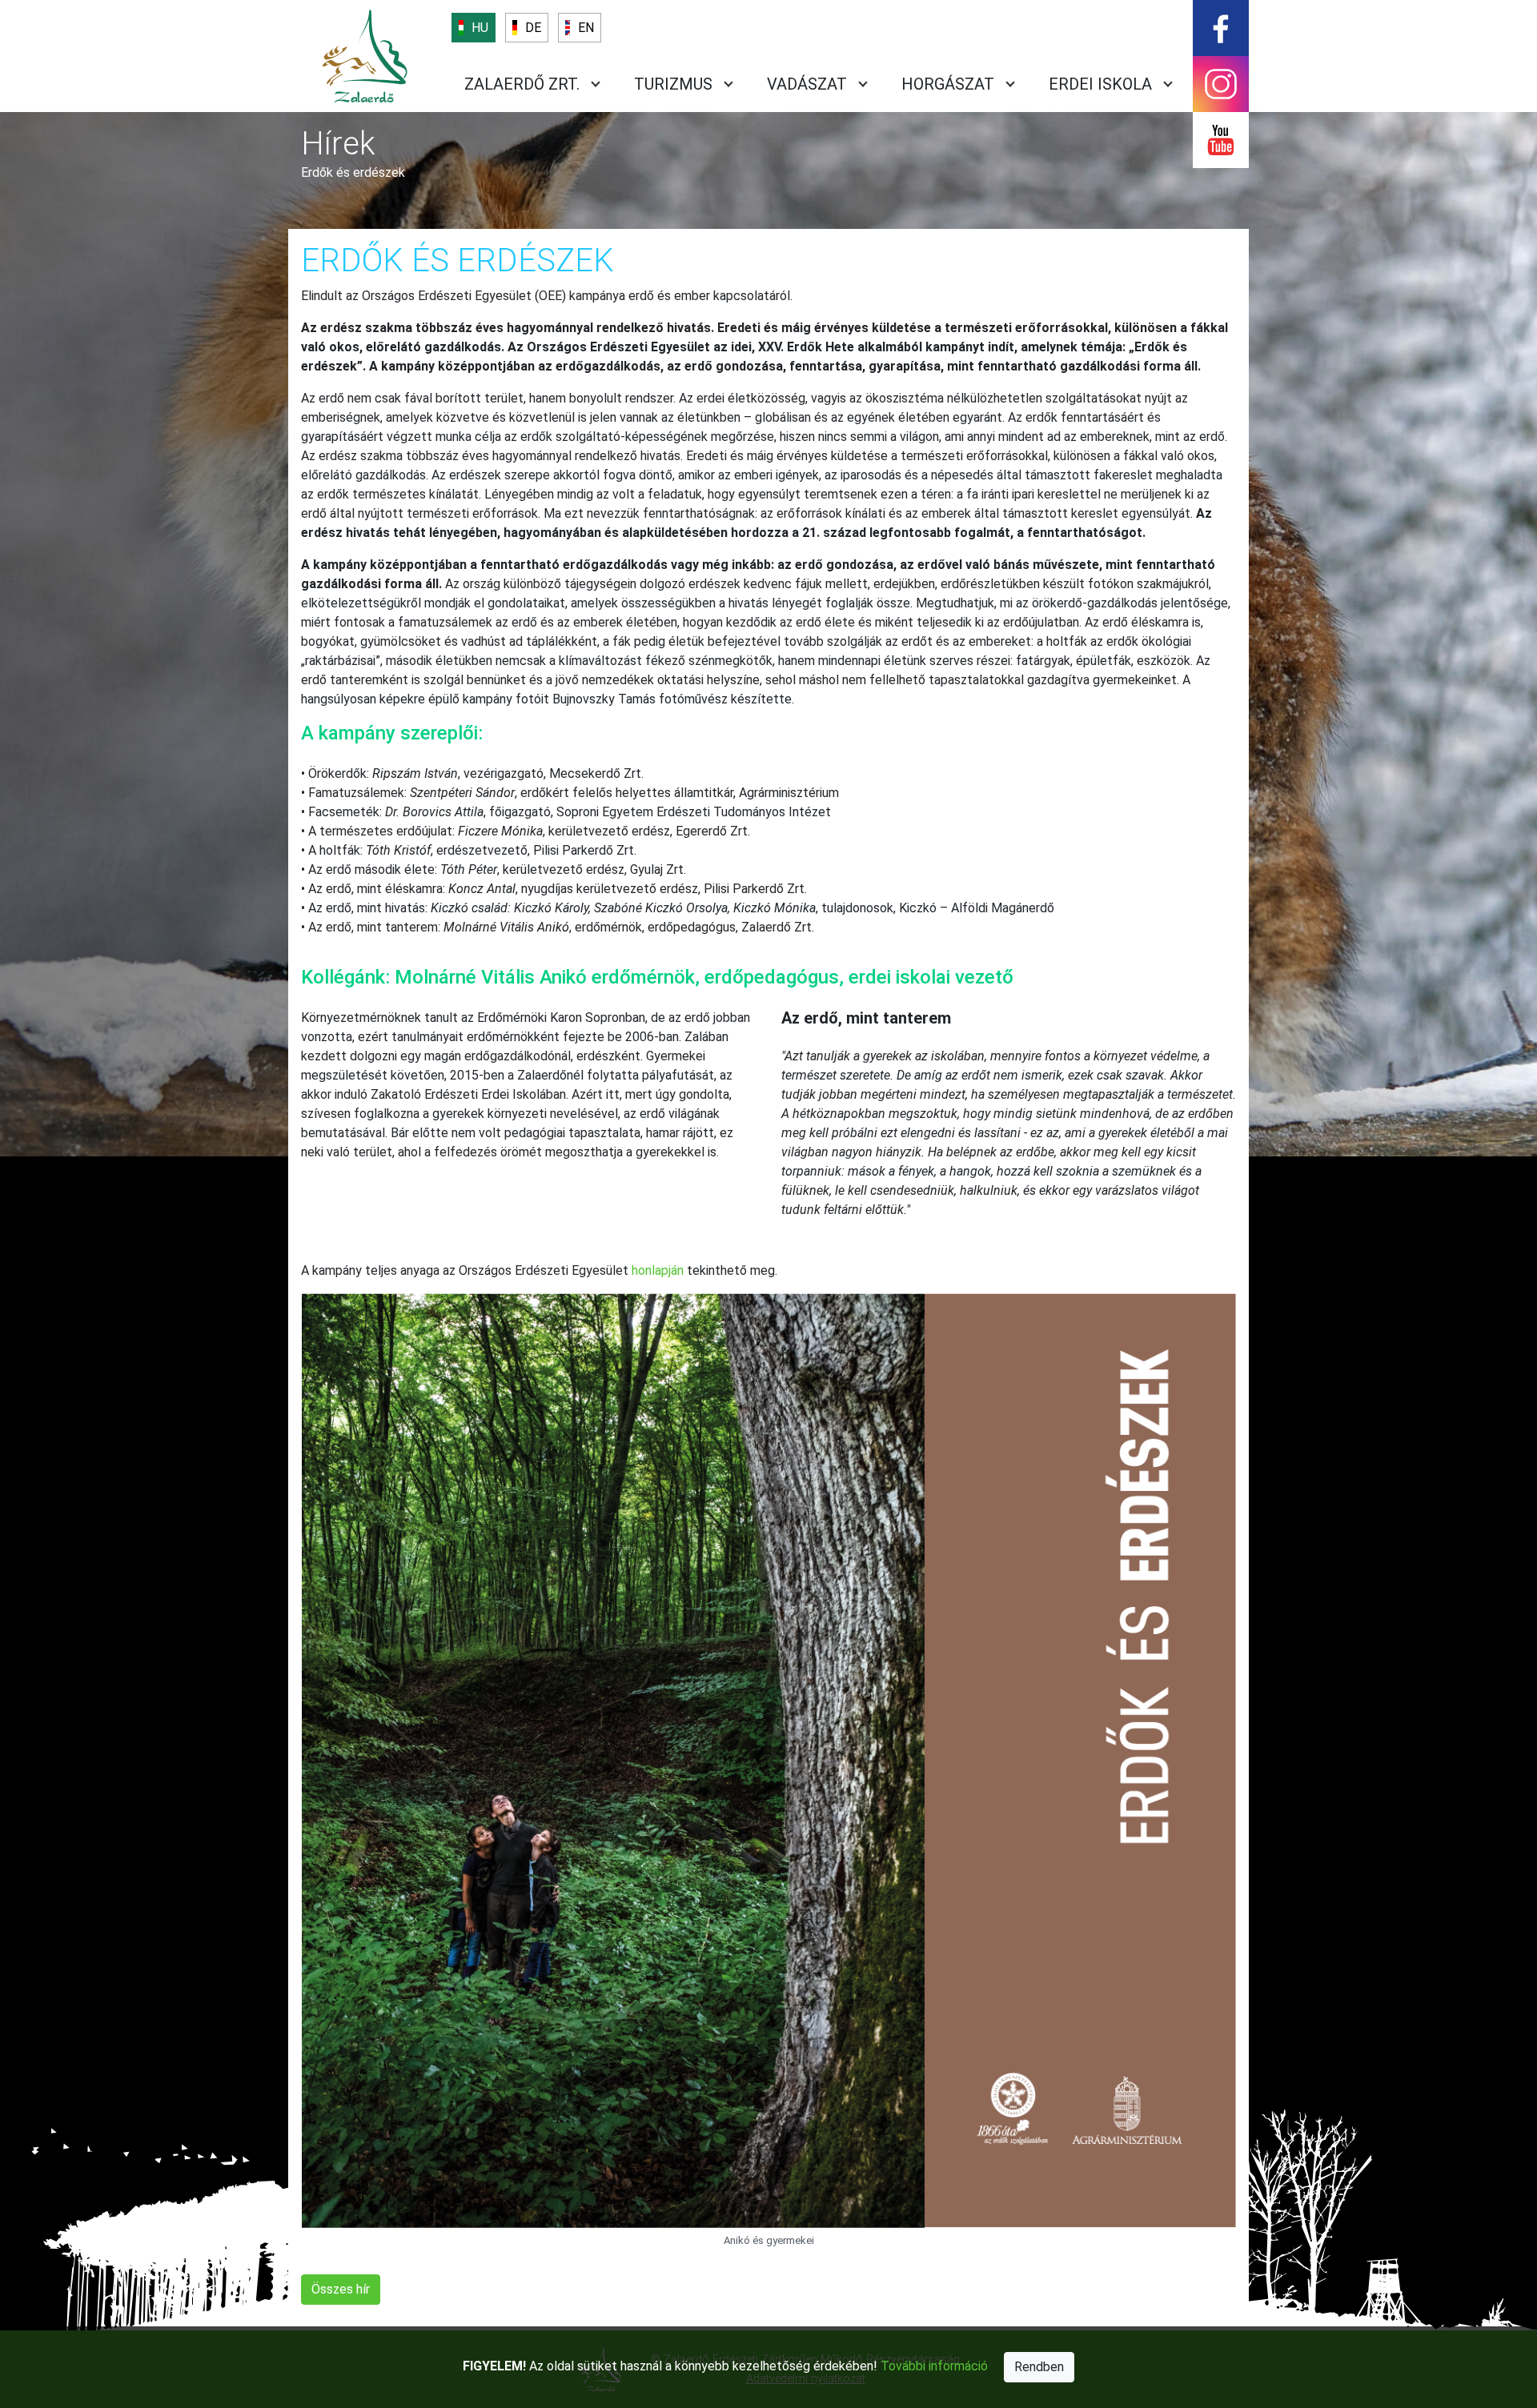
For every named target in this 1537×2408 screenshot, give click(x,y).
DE (533, 28)
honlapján (658, 1270)
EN (586, 28)
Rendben (1039, 2367)
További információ (934, 2366)
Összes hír (341, 2289)
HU (480, 28)
